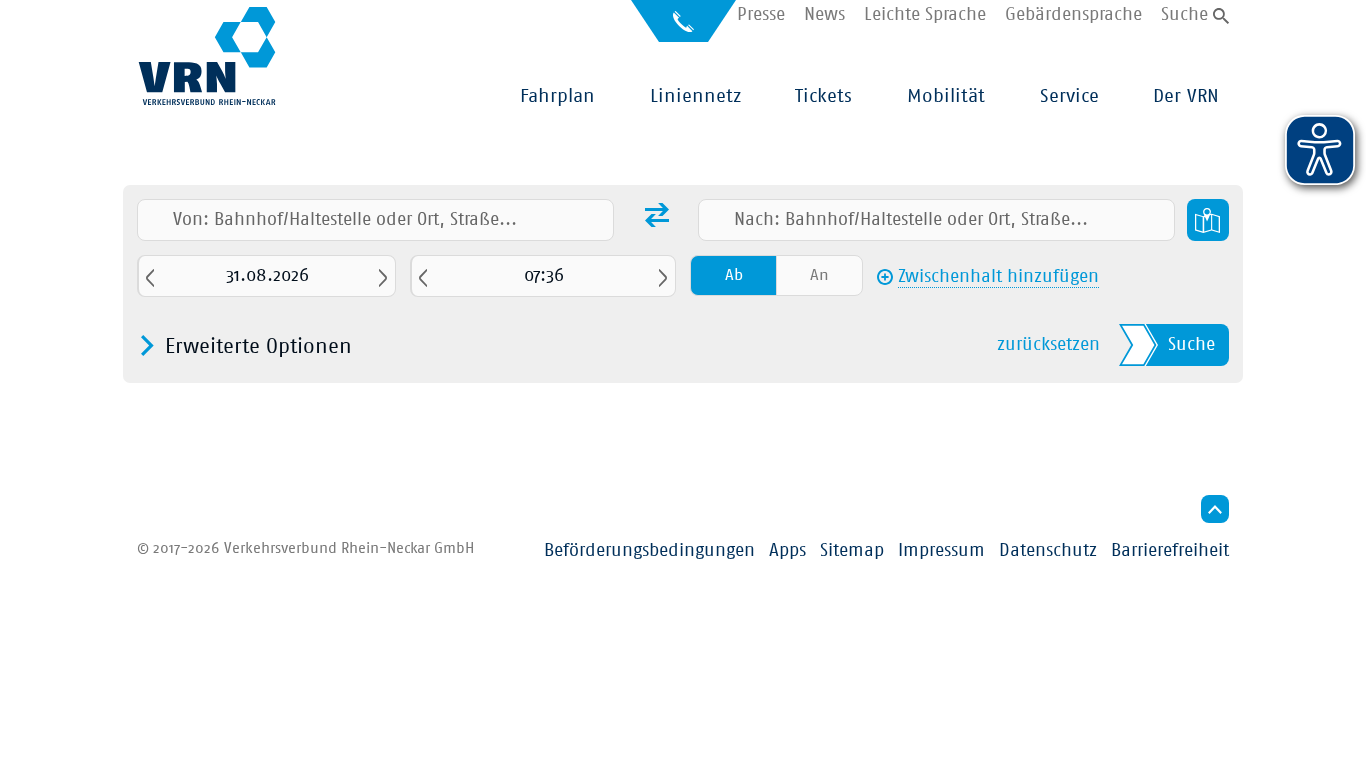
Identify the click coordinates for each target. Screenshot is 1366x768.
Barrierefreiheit (1170, 551)
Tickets (823, 96)
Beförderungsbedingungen (649, 551)
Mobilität (946, 96)
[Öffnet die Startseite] (207, 56)
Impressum (941, 551)
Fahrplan (557, 96)
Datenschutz (1048, 551)
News (824, 15)
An (819, 275)
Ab (734, 275)
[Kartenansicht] (1208, 220)
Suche (1184, 15)
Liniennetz (695, 96)
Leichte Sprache (925, 15)
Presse (761, 15)
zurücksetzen (1048, 345)
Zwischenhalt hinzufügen (998, 277)
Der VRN (1186, 96)
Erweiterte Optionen (258, 346)
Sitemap (852, 551)
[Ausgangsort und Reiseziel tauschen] (657, 218)
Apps (787, 551)
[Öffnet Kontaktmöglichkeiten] (683, 28)
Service (1069, 96)
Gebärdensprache (1073, 15)
